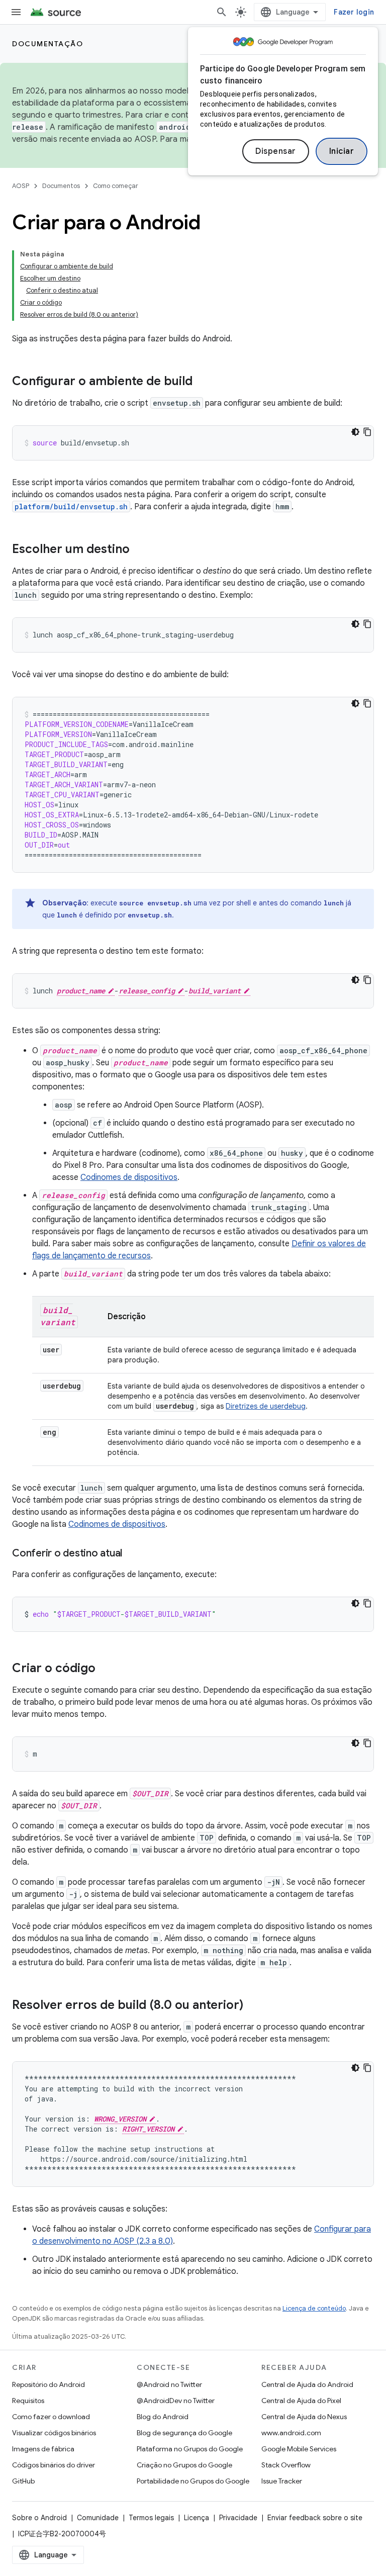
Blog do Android (163, 2417)
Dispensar (276, 151)
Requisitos (28, 2401)
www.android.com (291, 2433)
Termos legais (151, 2518)
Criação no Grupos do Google (184, 2465)
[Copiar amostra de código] (367, 432)
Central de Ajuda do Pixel (301, 2401)
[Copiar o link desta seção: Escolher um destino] (140, 550)
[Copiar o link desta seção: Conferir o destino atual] (132, 1554)
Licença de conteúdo (314, 2308)
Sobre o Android (39, 2518)
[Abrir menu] (16, 12)
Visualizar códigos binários (54, 2433)
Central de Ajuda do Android (307, 2384)
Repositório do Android (49, 2384)
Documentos (61, 186)
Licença (197, 2518)
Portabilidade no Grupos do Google (193, 2481)
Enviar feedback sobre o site (315, 2518)
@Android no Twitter (169, 2384)
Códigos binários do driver (54, 2465)
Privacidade (238, 2518)
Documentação (47, 44)
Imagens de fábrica (43, 2449)
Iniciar (342, 151)
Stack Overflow (286, 2465)
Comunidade (98, 2518)
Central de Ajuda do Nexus (304, 2417)
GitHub (23, 2481)
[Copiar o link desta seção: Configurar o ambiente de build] (203, 382)
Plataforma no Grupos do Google (190, 2449)
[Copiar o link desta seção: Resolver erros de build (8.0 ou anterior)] (253, 2006)
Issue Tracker (282, 2481)
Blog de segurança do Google (184, 2433)
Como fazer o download (51, 2417)
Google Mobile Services (299, 2449)
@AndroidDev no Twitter (176, 2401)
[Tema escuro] (355, 432)
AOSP (21, 186)
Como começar (116, 186)
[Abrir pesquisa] (222, 12)
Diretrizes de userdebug (266, 1406)
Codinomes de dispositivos (129, 1177)
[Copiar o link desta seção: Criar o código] (106, 1669)
